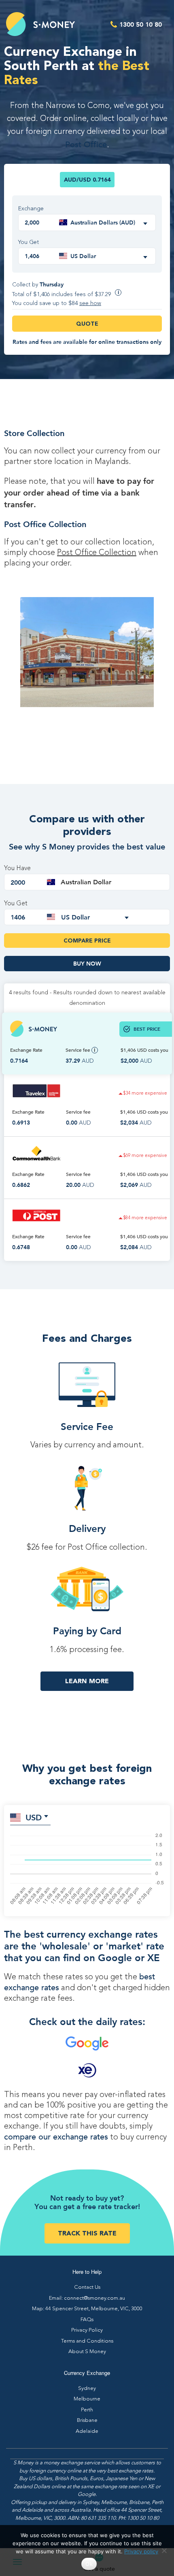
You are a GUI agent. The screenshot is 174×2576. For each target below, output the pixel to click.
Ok (89, 2564)
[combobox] (104, 222)
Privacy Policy (87, 2330)
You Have (17, 869)
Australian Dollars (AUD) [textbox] (103, 222)
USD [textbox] (34, 1817)
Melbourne (87, 2399)
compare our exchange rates (56, 2137)
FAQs (87, 2320)
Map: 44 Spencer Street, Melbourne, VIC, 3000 (87, 2309)
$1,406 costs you (144, 1050)
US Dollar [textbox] (83, 256)
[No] (164, 2551)
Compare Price (87, 941)
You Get (29, 242)
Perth (87, 2410)
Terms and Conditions (87, 2341)
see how (90, 303)
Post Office (86, 145)
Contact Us (87, 2287)
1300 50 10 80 (141, 24)
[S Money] (40, 24)
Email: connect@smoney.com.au (87, 2298)
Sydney (87, 2389)
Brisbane (87, 2420)
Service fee (79, 1050)
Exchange (31, 209)
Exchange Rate (26, 1050)
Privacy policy (141, 2551)
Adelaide (87, 2431)
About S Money (87, 2352)
